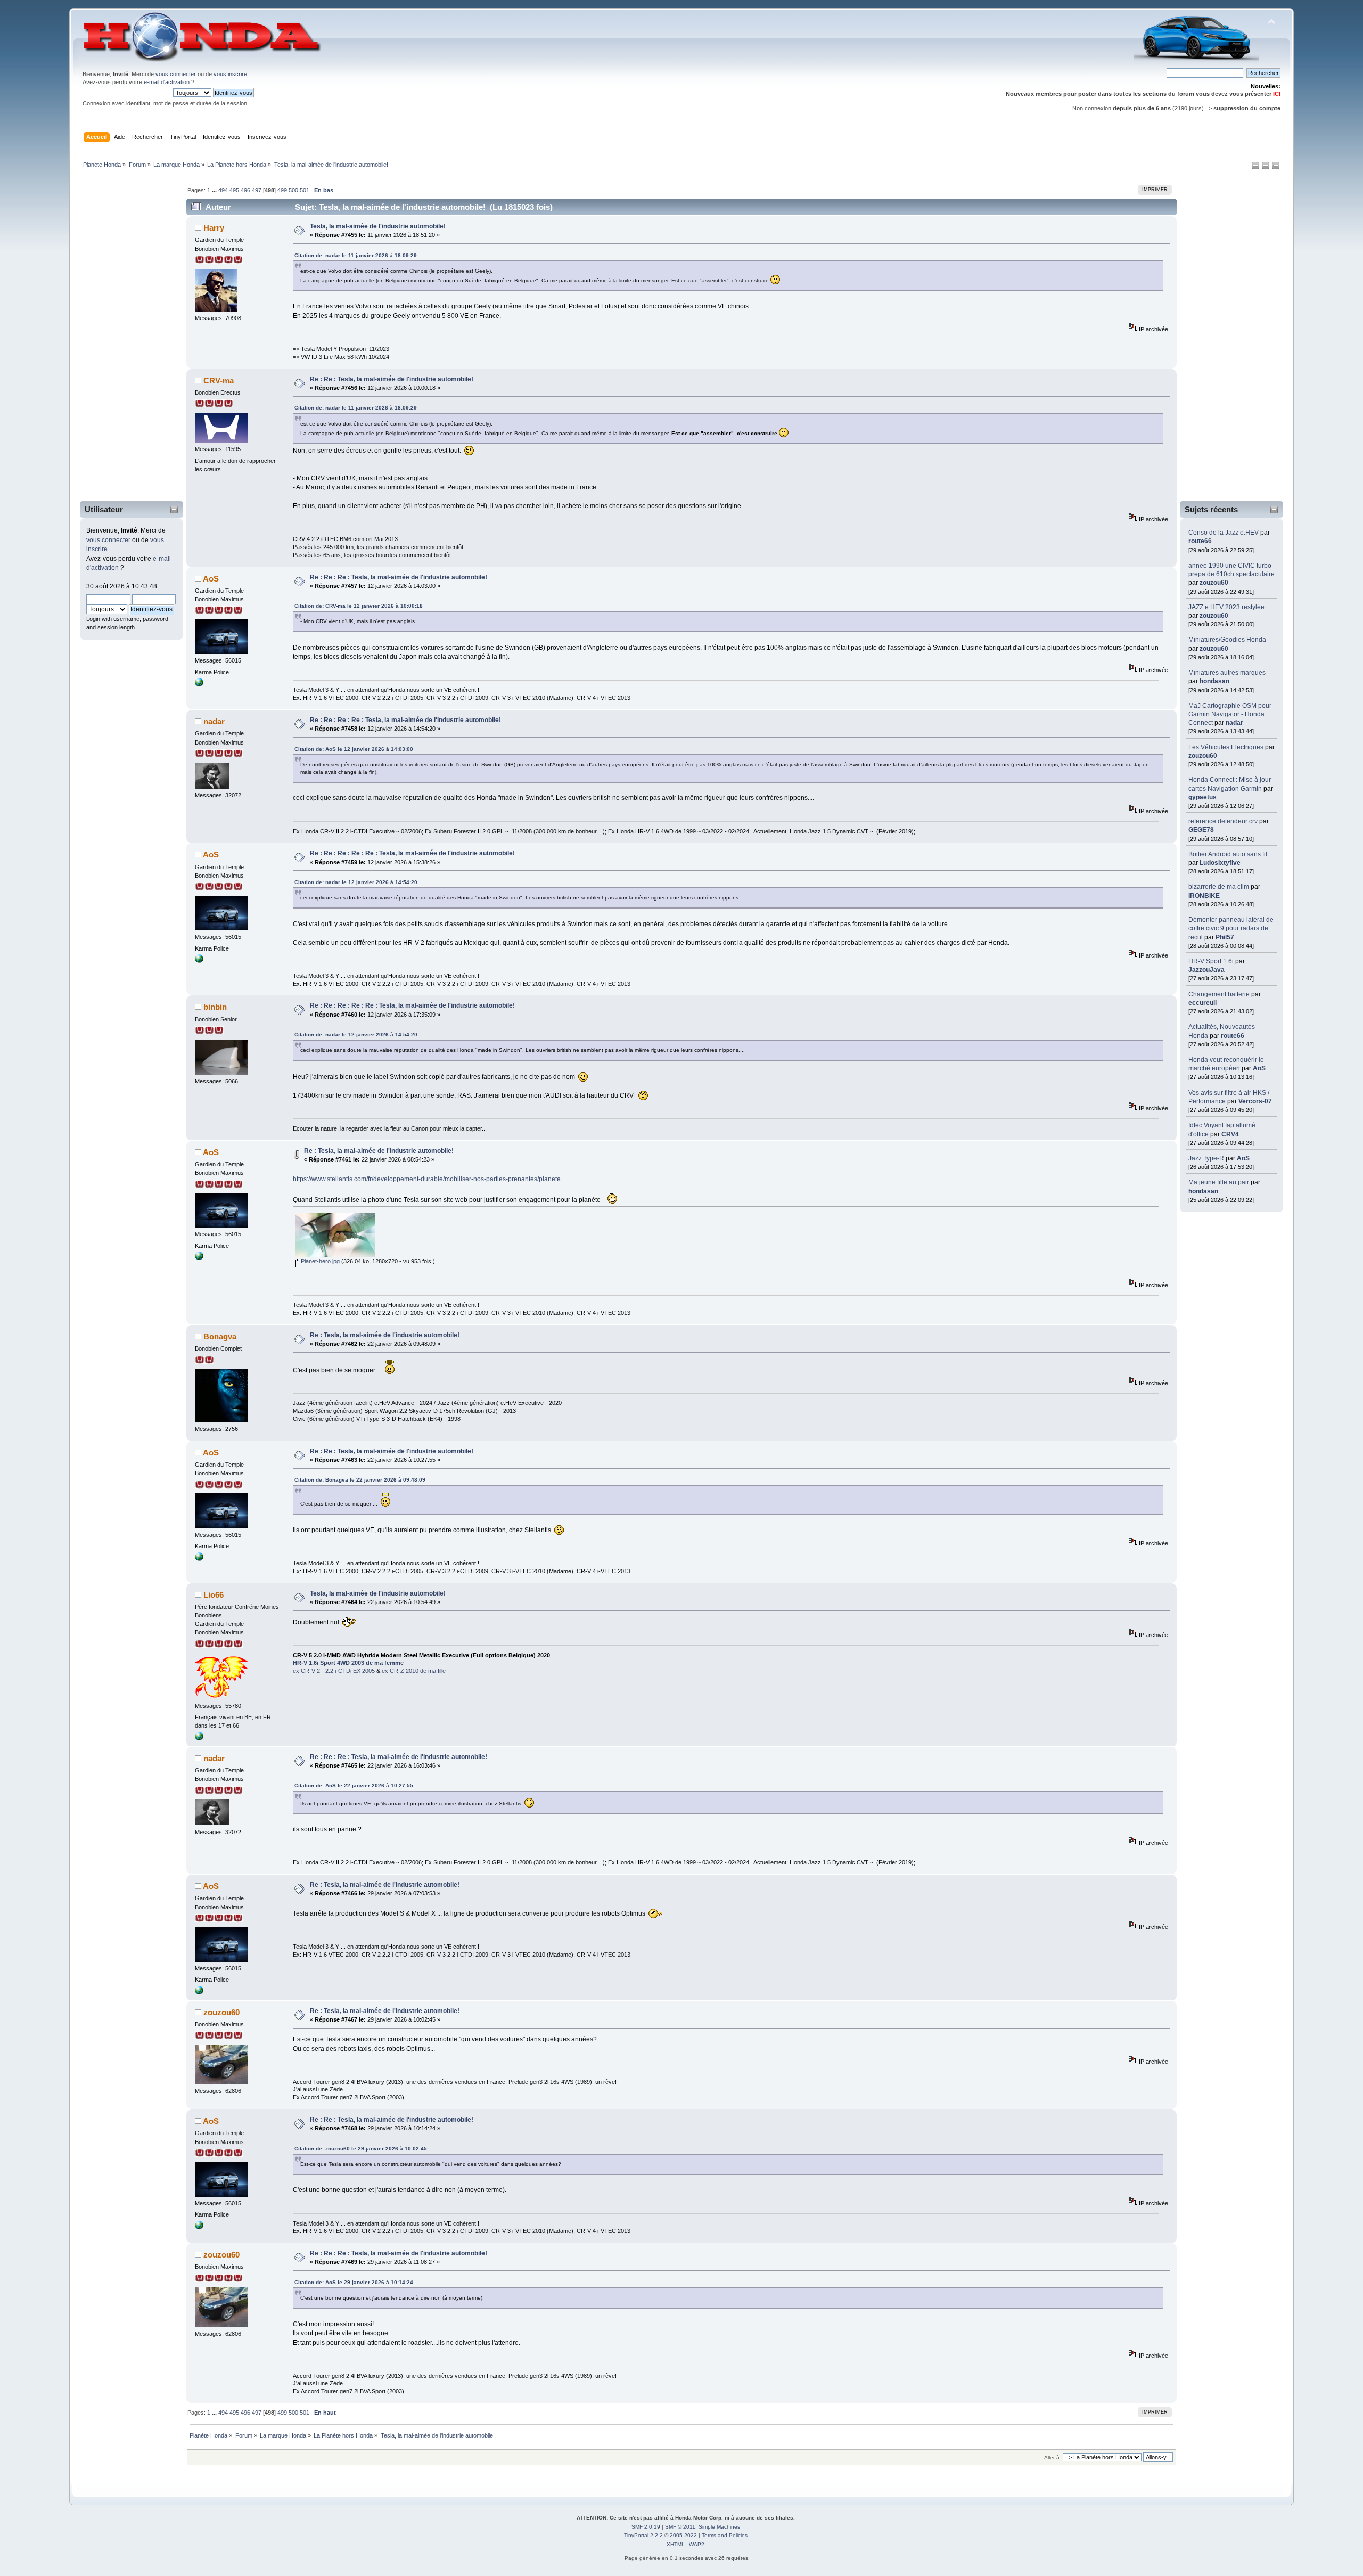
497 (257, 190)
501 (305, 190)
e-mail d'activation (167, 82)
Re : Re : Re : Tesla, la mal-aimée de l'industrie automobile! (399, 577)
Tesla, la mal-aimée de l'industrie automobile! (378, 226)
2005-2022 (683, 2535)
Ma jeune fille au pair (1219, 1182)
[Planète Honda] (199, 684)
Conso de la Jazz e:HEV (1224, 533)
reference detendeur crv (1223, 821)
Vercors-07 (1255, 1101)
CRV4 (1230, 1134)
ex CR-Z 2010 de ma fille (414, 1671)
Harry (214, 228)
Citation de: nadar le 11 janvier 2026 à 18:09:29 (356, 255)
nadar (1234, 723)
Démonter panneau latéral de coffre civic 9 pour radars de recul (1231, 928)
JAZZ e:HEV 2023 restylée (1226, 607)
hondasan (1214, 681)
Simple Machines (719, 2527)
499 (282, 190)
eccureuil (1202, 1003)
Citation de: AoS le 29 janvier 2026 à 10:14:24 (354, 2282)
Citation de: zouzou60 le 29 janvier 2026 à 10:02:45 (361, 2149)
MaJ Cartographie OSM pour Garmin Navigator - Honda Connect (1230, 714)
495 (234, 190)
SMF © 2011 (680, 2527)
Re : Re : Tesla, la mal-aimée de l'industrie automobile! (392, 379)
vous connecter (176, 74)
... (215, 190)
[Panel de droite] (1266, 168)
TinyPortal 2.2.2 (643, 2535)
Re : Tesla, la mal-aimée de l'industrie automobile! (379, 1151)
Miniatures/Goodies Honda (1227, 640)
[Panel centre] (1276, 168)
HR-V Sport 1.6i (1211, 961)
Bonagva (220, 1336)
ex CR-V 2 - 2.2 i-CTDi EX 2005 (334, 1671)
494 (223, 190)
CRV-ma (219, 381)
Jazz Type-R (1206, 1158)
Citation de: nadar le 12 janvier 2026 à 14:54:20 (356, 882)
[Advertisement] (125, 337)
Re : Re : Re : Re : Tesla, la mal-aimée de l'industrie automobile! (405, 720)
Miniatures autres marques (1227, 673)
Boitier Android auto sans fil (1228, 854)
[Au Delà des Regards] (199, 1738)
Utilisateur (104, 509)
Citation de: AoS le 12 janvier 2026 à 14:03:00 (354, 749)
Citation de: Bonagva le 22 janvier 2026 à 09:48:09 (360, 1480)
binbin (215, 1007)
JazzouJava (1206, 970)
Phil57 (1225, 937)
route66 (1200, 541)
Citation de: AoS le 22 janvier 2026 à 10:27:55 (354, 1785)
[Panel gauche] (1256, 168)
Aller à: (1053, 2458)
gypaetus (1202, 797)
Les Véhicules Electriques (1226, 747)
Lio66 (214, 1595)
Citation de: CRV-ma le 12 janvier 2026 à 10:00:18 (359, 606)
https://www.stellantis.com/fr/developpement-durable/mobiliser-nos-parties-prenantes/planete (427, 1179)
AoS (1259, 1068)
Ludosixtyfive (1220, 863)
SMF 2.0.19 (646, 2527)
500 (293, 190)
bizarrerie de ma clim (1219, 887)
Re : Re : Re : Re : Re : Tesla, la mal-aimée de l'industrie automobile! (412, 853)
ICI (1277, 94)
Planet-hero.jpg (319, 1261)
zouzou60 (1214, 583)
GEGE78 (1201, 830)
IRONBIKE (1204, 896)
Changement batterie (1219, 994)
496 (245, 190)
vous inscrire (230, 74)
